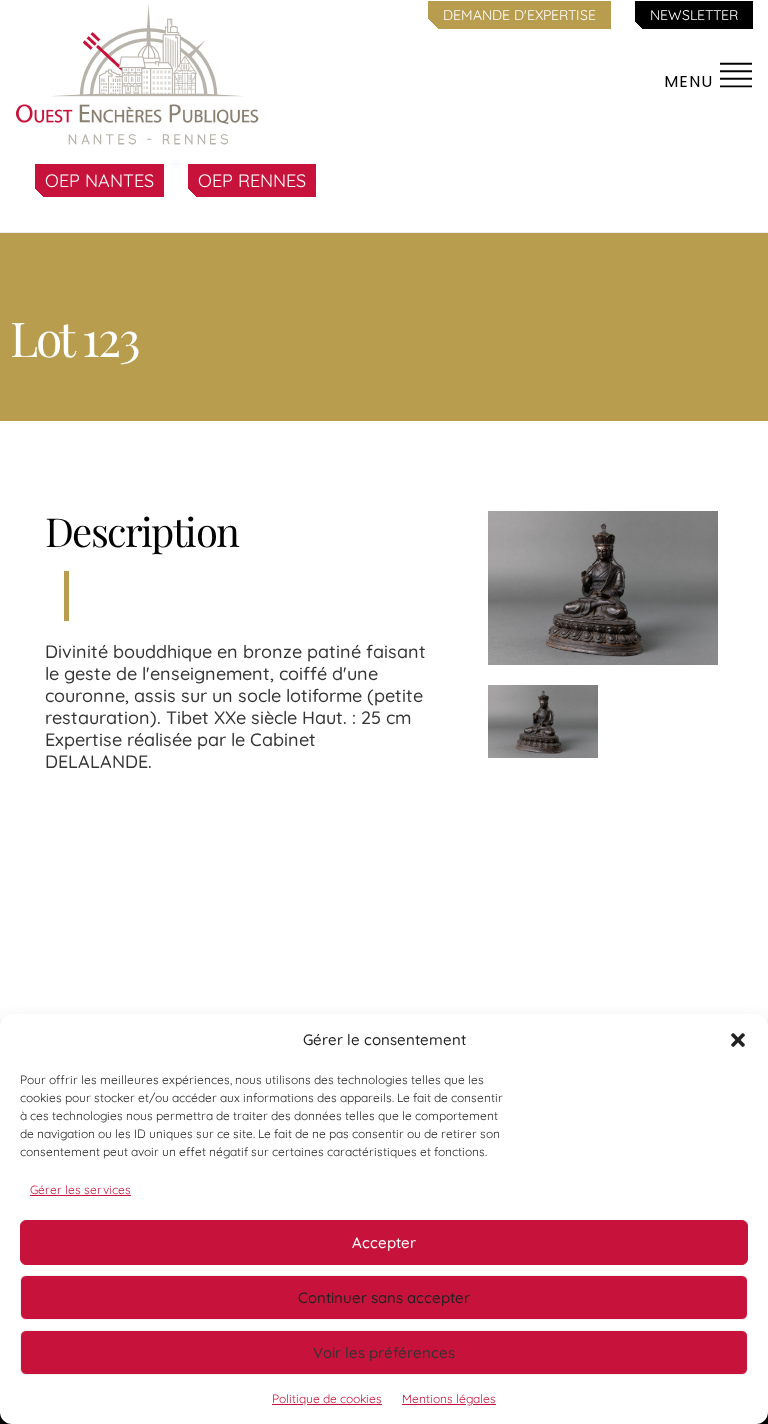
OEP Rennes (252, 180)
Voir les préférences (384, 1352)
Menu (691, 81)
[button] (738, 1040)
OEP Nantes (99, 180)
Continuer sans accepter (384, 1297)
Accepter (384, 1242)
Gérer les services (80, 1189)
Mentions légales (449, 1398)
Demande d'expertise (519, 15)
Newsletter (694, 15)
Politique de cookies (327, 1398)
